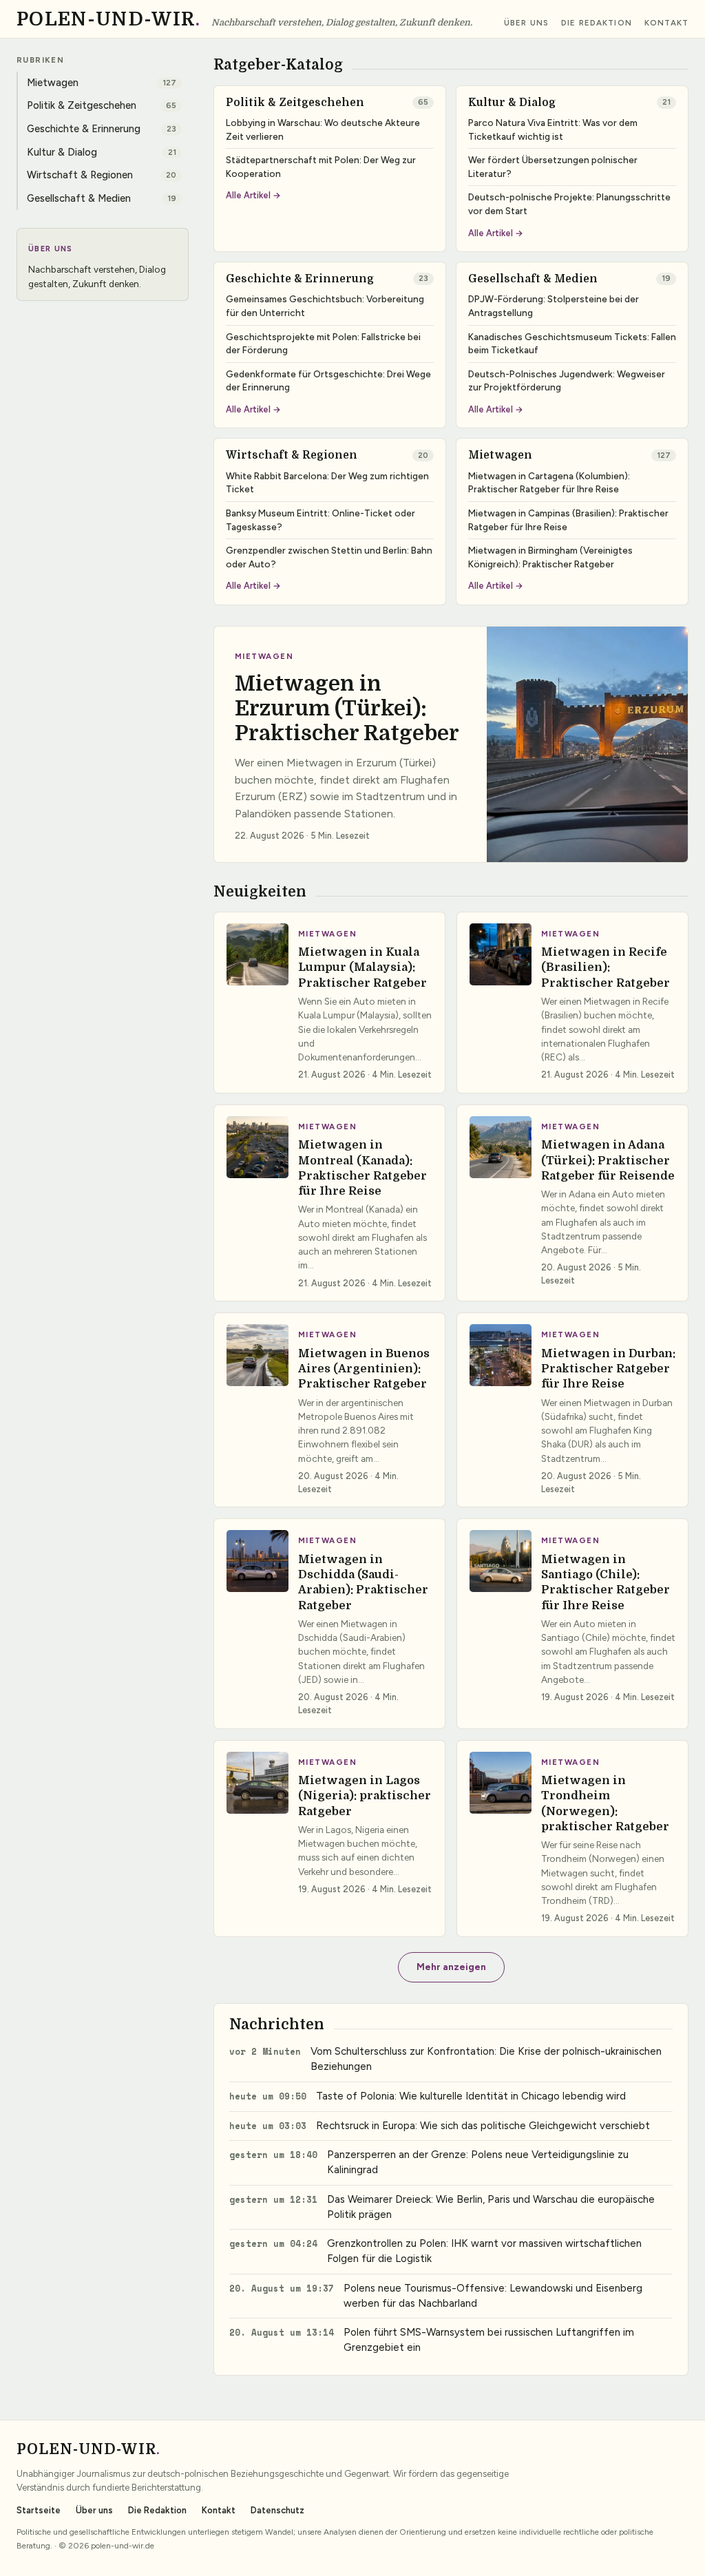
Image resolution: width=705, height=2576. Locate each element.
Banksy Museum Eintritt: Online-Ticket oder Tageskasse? (320, 520)
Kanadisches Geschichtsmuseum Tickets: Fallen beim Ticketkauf (572, 344)
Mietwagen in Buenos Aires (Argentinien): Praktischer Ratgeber (364, 1369)
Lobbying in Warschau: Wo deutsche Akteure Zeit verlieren (323, 129)
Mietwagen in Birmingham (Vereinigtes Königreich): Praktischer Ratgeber (550, 557)
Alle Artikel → (253, 196)
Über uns (526, 23)
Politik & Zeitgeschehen (295, 103)
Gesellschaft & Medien (533, 279)
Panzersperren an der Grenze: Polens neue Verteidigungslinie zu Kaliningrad (478, 2162)
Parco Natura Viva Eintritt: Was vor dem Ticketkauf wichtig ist (553, 129)
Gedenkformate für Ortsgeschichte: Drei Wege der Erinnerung (328, 381)
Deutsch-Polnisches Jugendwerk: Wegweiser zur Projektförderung (567, 381)
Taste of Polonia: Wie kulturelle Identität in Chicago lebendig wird (471, 2096)
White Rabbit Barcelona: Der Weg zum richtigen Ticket (327, 483)
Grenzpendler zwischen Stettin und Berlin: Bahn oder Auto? (329, 557)
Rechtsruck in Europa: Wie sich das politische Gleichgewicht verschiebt (483, 2126)
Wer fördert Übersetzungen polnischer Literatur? (553, 167)
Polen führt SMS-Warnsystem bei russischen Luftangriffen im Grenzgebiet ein (489, 2340)
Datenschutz (277, 2510)
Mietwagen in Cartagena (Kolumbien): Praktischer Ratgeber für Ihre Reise (549, 483)
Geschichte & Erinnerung (300, 279)
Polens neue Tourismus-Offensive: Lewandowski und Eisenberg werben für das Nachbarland (493, 2296)
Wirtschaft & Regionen (292, 455)
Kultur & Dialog (512, 103)
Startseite (39, 2510)
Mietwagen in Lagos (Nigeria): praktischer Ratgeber (365, 1796)
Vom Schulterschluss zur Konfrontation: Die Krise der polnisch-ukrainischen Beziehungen (486, 2059)
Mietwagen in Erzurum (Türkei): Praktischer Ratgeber (347, 708)
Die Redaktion (597, 23)
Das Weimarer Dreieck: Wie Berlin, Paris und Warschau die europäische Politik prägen (491, 2207)
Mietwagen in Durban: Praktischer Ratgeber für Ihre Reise (608, 1369)
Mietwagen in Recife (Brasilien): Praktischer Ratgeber (606, 967)
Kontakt (666, 23)
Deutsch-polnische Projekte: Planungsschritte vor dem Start (569, 204)
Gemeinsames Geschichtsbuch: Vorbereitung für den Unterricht (325, 306)
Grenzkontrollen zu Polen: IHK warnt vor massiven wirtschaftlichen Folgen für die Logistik (484, 2251)
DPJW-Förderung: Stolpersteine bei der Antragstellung (554, 306)
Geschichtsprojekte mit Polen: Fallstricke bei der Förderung (323, 344)
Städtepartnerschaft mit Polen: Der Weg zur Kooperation (321, 167)
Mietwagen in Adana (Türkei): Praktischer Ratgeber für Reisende (608, 1160)
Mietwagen (500, 455)
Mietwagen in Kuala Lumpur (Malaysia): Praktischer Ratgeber (362, 967)
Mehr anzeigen (451, 1967)
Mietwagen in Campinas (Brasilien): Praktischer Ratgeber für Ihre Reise (568, 520)
